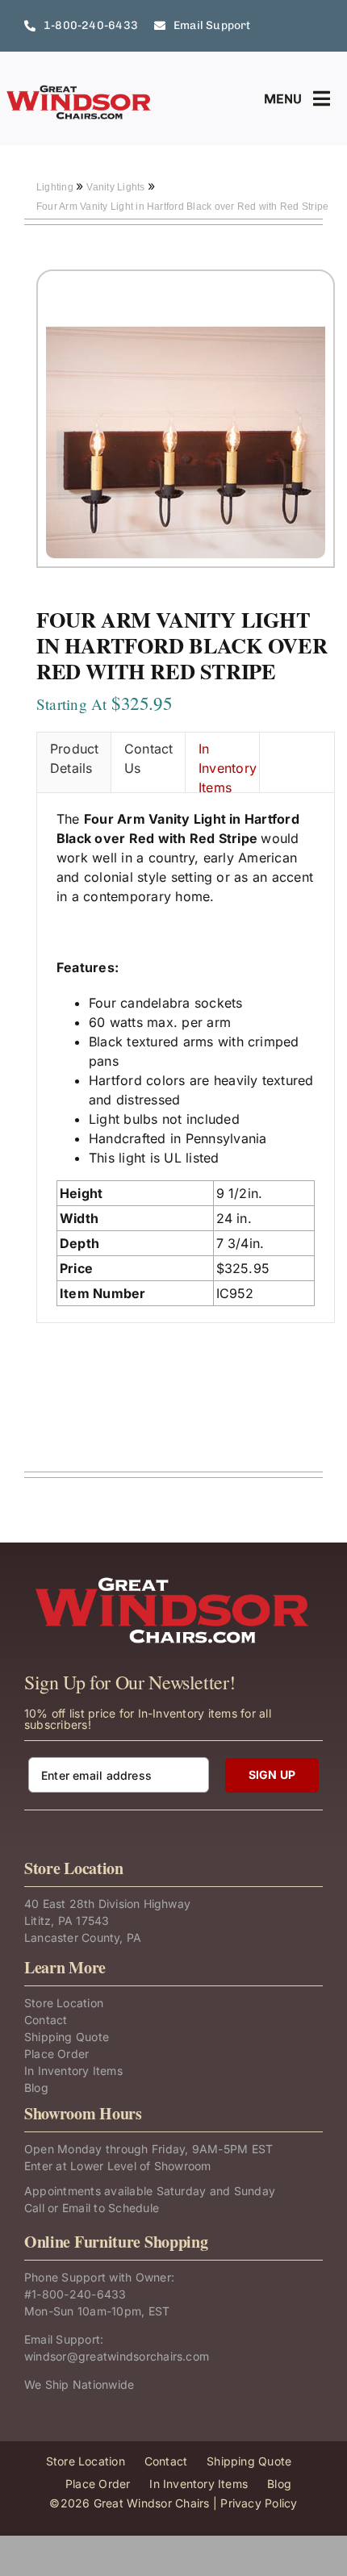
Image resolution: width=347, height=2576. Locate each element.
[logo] (79, 90)
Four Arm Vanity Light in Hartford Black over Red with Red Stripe (182, 207)
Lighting (56, 187)
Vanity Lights (117, 187)
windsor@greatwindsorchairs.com (117, 2356)
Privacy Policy (259, 2503)
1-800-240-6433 (79, 2294)
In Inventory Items (228, 766)
